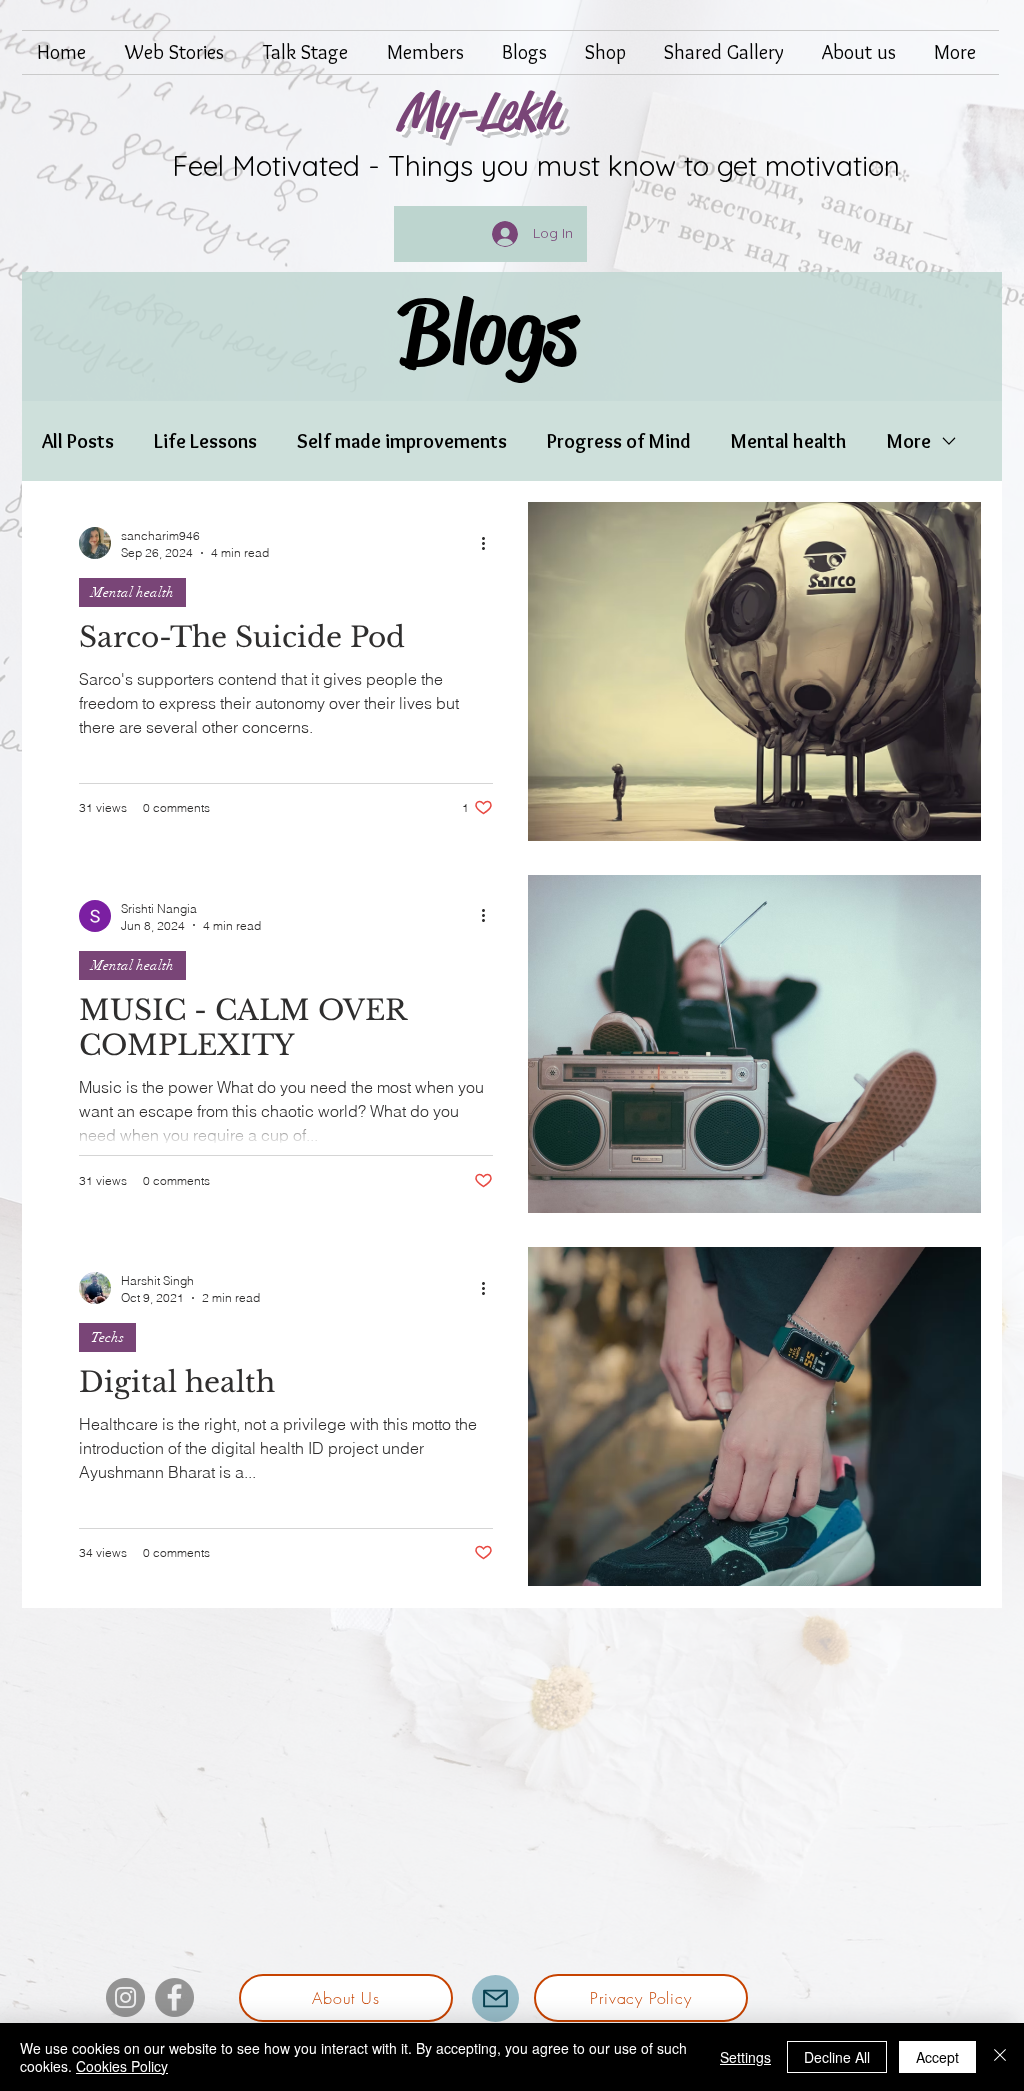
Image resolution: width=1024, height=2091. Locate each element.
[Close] (1000, 2057)
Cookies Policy (122, 2066)
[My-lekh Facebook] (174, 1997)
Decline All (837, 2057)
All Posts (78, 441)
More (909, 441)
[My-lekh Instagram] (125, 1997)
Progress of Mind (619, 441)
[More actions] (490, 543)
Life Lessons (205, 441)
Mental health (789, 441)
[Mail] (495, 1998)
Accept (937, 2057)
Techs (107, 1337)
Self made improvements (402, 441)
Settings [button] (745, 2057)
